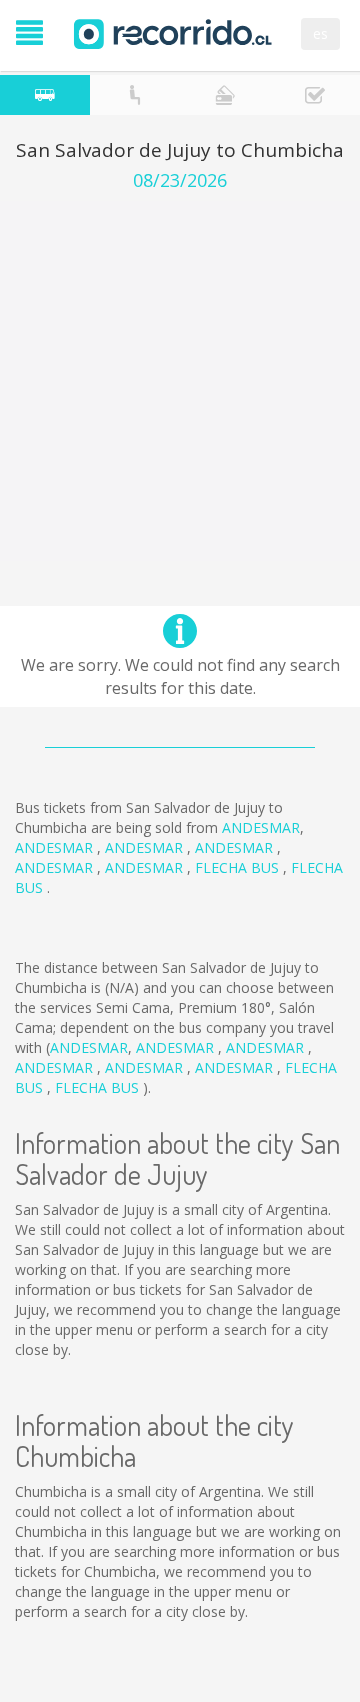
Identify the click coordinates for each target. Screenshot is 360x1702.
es (320, 33)
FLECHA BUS (239, 867)
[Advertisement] (180, 381)
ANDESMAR (261, 827)
